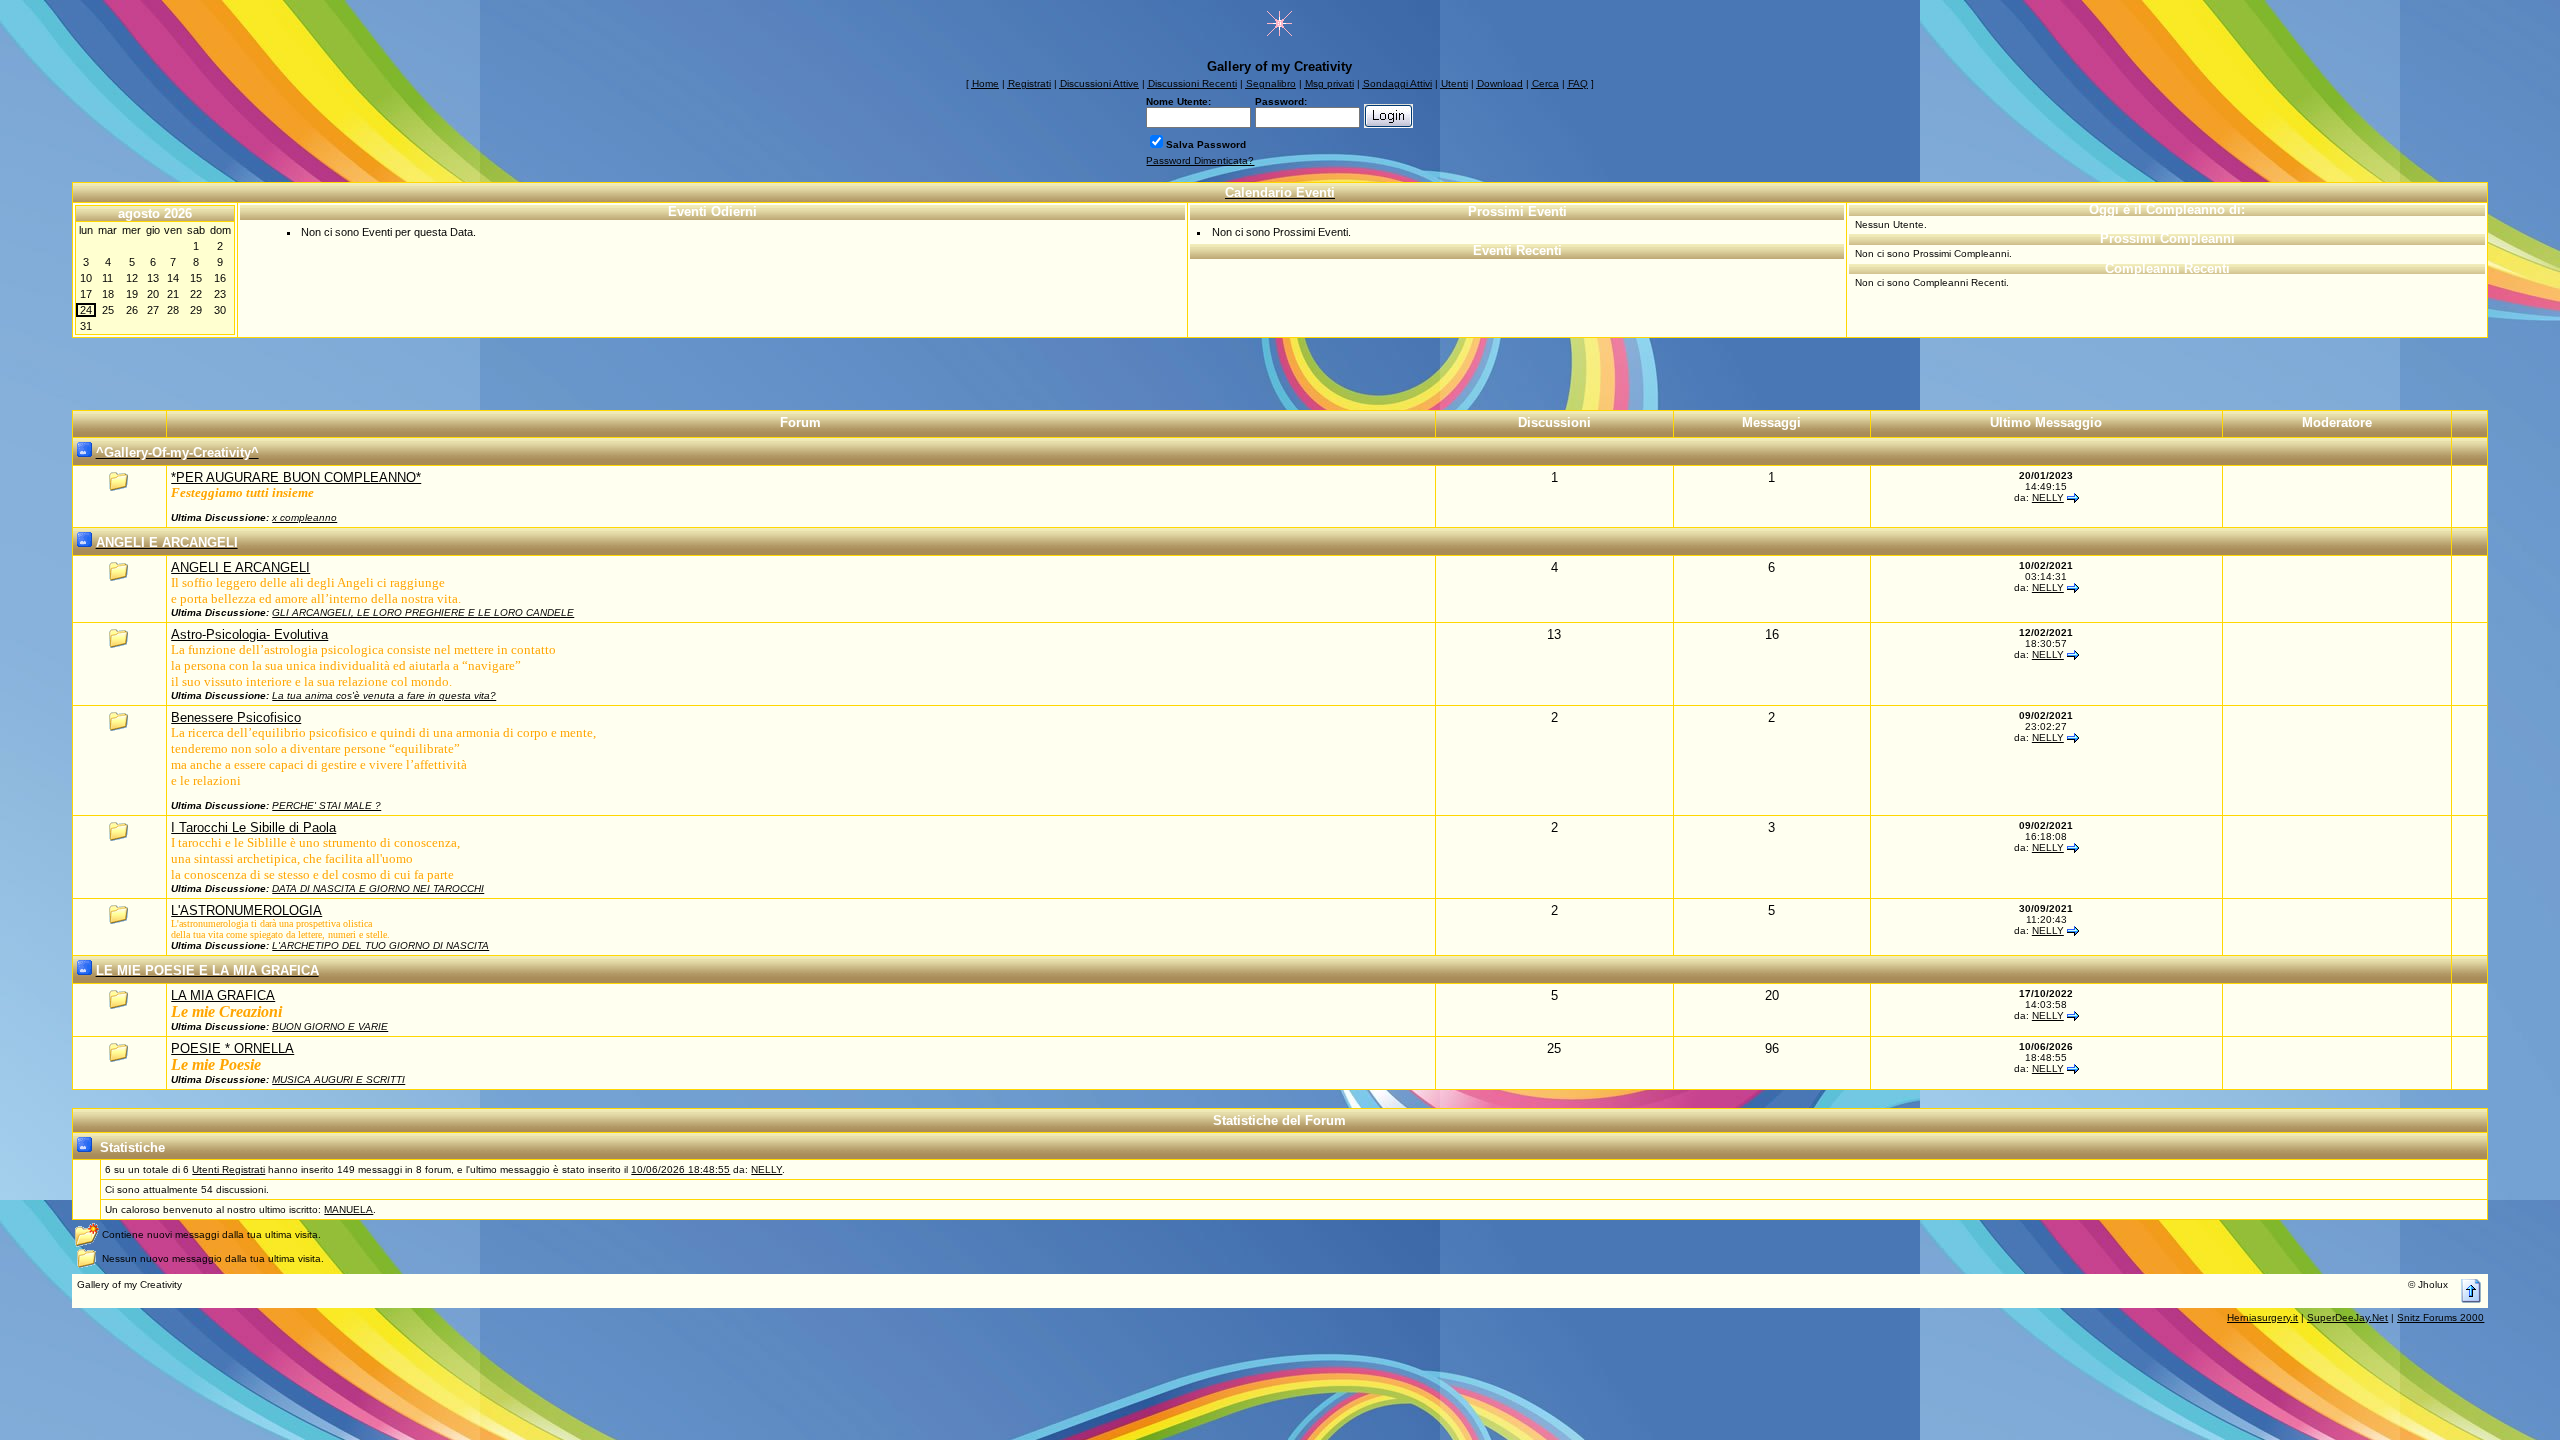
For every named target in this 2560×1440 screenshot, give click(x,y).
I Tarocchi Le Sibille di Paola (253, 827)
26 (132, 310)
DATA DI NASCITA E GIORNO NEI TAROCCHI (378, 888)
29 (196, 310)
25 (108, 310)
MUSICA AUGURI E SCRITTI (338, 1079)
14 (173, 278)
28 (173, 310)
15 (196, 278)
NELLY (2048, 497)
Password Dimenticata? (1200, 160)
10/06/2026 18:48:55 (680, 1169)
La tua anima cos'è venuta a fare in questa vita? (384, 695)
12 (132, 278)
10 (86, 278)
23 (220, 294)
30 (220, 310)
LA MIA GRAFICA (223, 995)
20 (153, 294)
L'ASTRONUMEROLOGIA (246, 910)
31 (86, 326)
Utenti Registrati (228, 1169)
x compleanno (304, 517)
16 (220, 278)
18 (108, 294)
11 (107, 278)
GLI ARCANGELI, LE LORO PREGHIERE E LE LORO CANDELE (423, 612)
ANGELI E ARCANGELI (240, 567)
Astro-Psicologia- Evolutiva (249, 634)
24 (86, 310)
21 (173, 294)
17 (86, 294)
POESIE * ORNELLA (232, 1048)
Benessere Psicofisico (236, 717)
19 (132, 294)
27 (153, 310)
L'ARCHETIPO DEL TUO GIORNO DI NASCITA (380, 945)
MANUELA (348, 1209)
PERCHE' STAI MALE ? (326, 805)
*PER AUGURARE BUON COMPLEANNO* (296, 477)
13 (153, 278)
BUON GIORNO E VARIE (330, 1026)
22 (196, 294)
